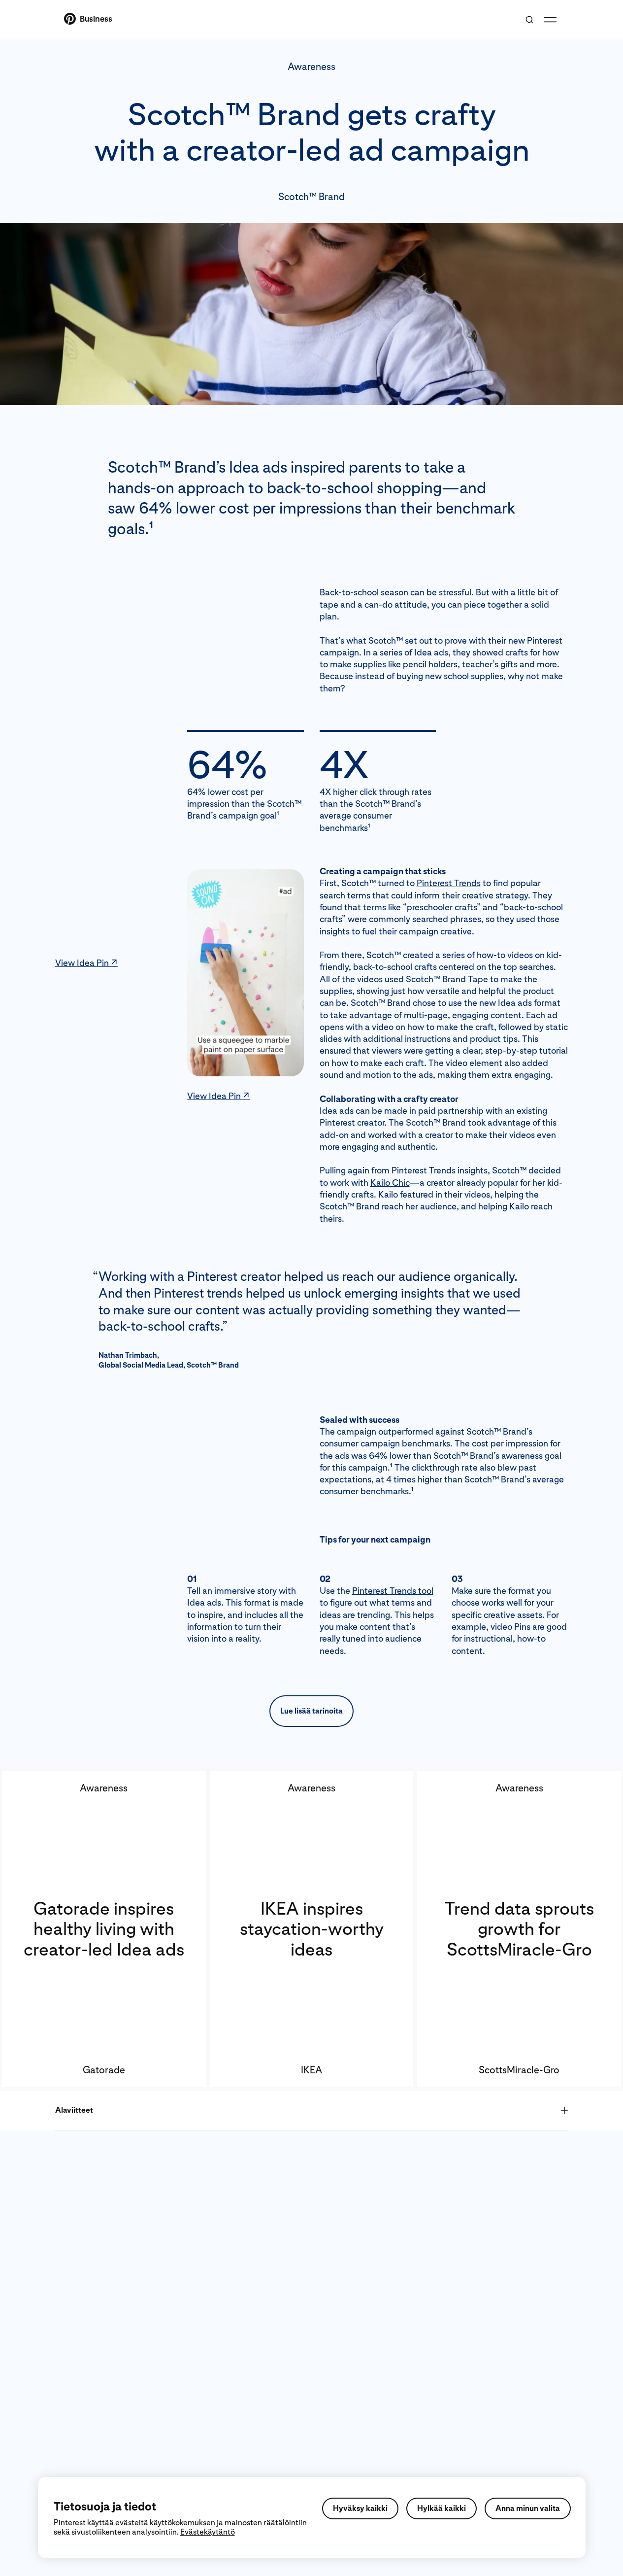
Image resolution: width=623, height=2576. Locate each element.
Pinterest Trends (449, 883)
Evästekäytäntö (208, 2532)
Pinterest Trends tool (393, 1591)
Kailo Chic (390, 1183)
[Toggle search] (529, 20)
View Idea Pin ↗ (86, 963)
